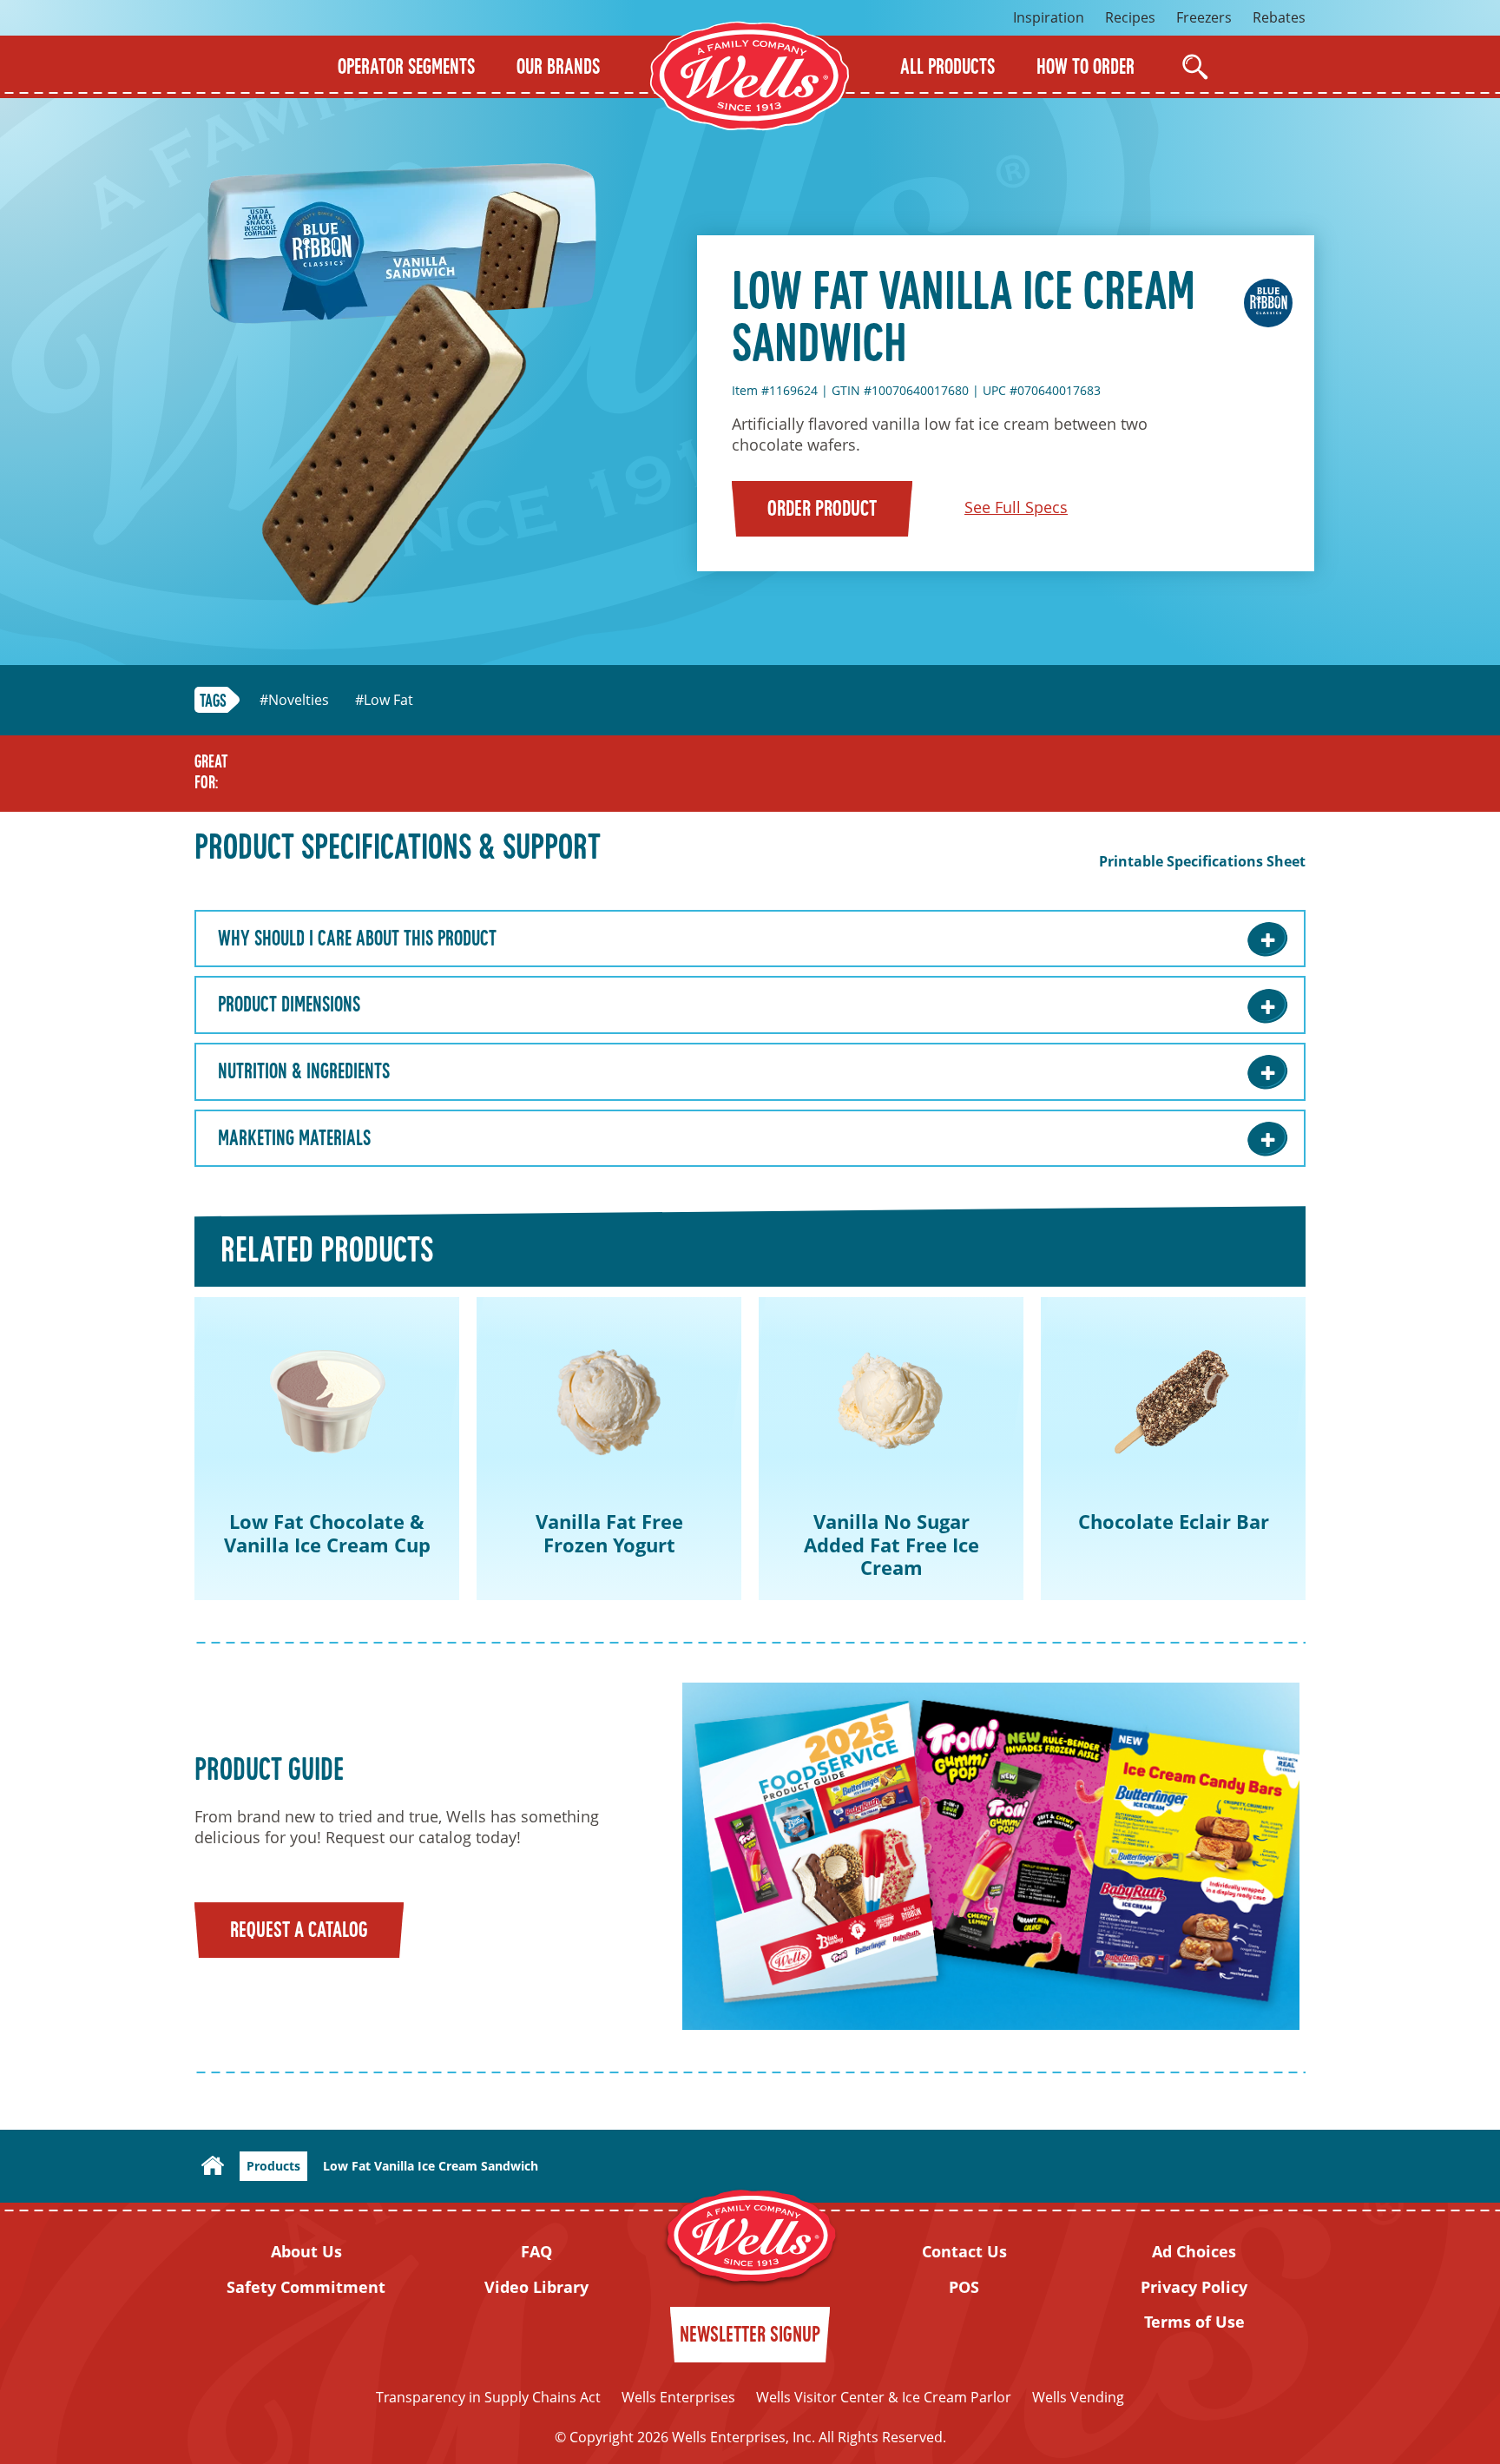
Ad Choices (1194, 2252)
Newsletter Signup (750, 2336)
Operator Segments (406, 69)
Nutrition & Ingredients (304, 1073)
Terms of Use (1194, 2322)
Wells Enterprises (678, 2397)
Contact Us (964, 2252)
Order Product (822, 510)
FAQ (536, 2252)
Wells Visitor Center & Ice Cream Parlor (884, 2397)
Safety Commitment (306, 2287)
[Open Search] (1195, 67)
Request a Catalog (299, 1931)
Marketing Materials (294, 1140)
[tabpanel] (327, 1449)
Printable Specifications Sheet (1202, 862)
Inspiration (1049, 17)
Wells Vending (1078, 2397)
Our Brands (558, 69)
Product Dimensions (289, 1006)
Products (273, 2166)
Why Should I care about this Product (357, 940)
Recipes (1130, 17)
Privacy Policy (1194, 2287)
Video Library (536, 2287)
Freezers (1204, 17)
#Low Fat (384, 700)
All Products (947, 69)
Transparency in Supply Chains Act (488, 2397)
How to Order (1086, 69)
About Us (306, 2252)
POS (964, 2287)
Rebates (1279, 17)
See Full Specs (1016, 507)
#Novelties (294, 700)
